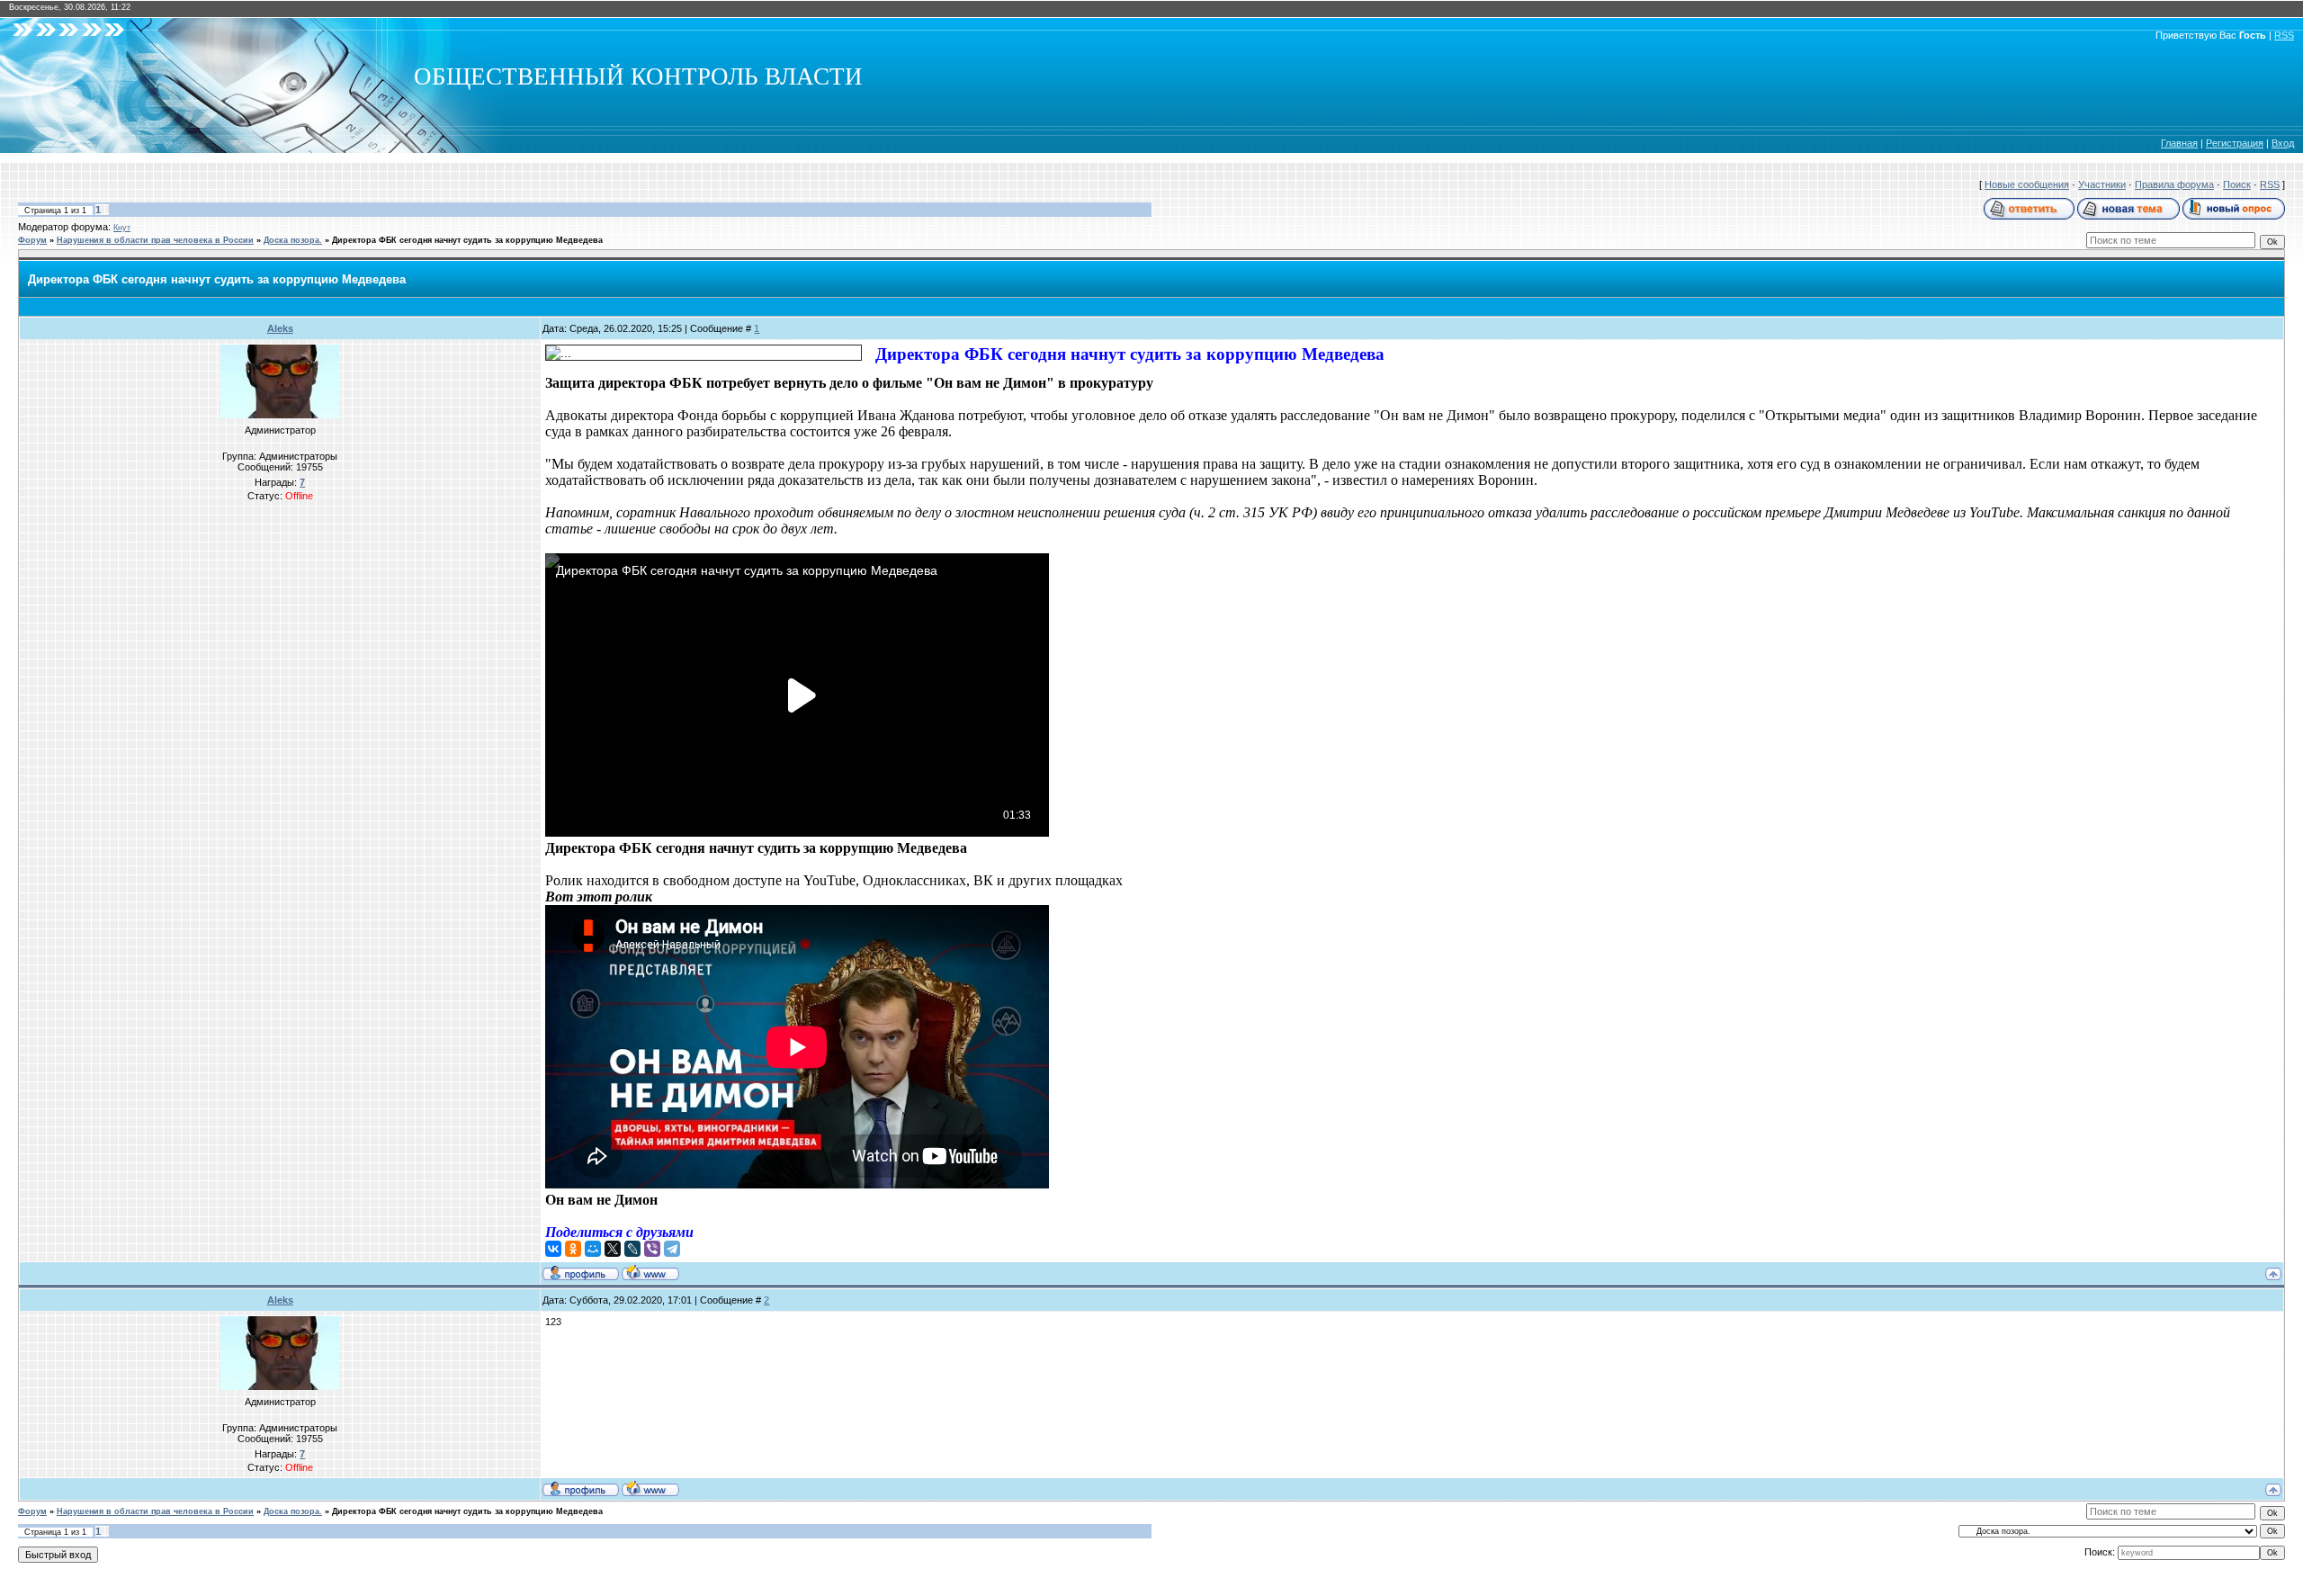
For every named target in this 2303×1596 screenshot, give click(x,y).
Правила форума (2174, 184)
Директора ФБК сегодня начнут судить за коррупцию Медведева (467, 240)
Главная (2179, 143)
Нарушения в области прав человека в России (155, 240)
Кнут (122, 228)
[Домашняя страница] (650, 1272)
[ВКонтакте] (553, 1249)
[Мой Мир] (593, 1249)
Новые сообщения (2027, 184)
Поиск (2237, 184)
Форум (32, 240)
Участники (2102, 184)
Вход (2283, 143)
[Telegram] (672, 1249)
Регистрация (2235, 143)
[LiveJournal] (632, 1249)
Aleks (280, 328)
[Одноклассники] (573, 1249)
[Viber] (652, 1249)
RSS (2284, 35)
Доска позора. (293, 240)
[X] (613, 1249)
